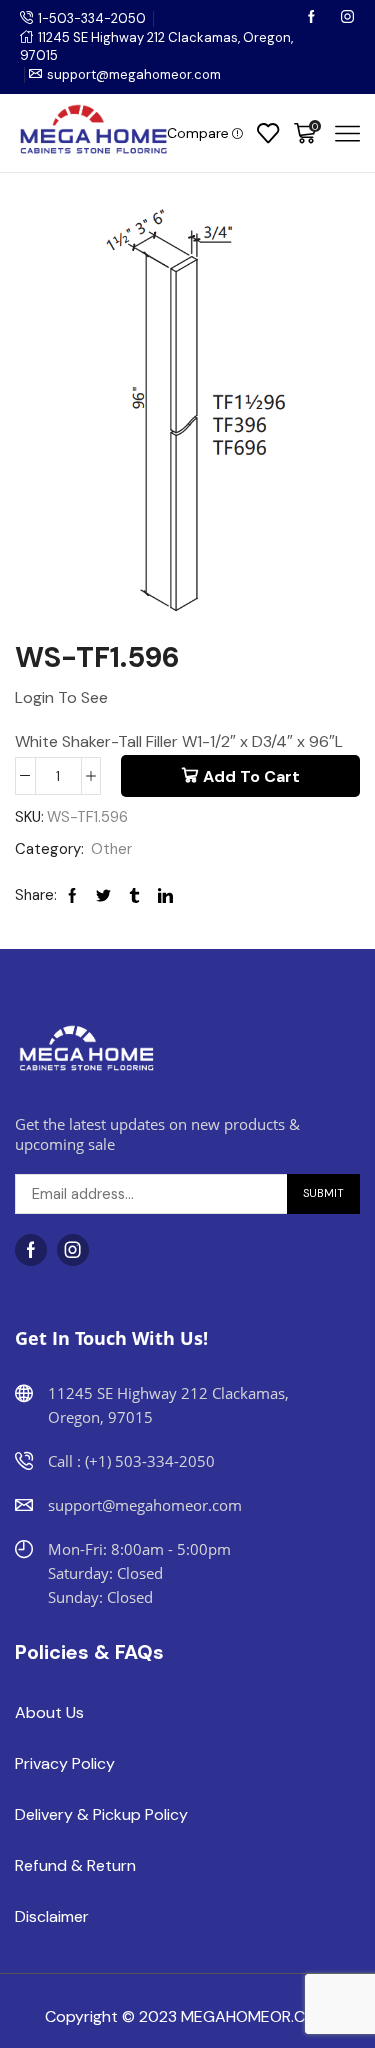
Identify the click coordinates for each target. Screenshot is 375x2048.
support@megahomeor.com (134, 74)
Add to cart (251, 776)
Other (111, 849)
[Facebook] (313, 18)
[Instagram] (347, 18)
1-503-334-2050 (92, 18)
